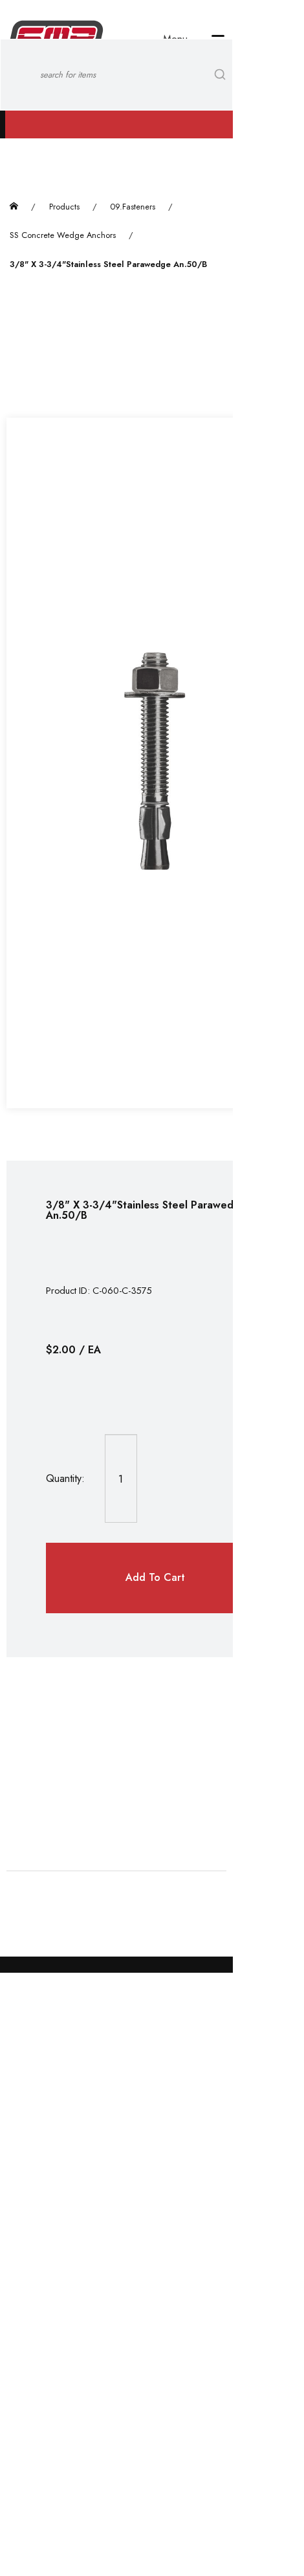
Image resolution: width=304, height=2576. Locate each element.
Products (64, 207)
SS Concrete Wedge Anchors (63, 235)
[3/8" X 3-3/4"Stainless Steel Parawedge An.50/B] (155, 763)
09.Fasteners (133, 207)
